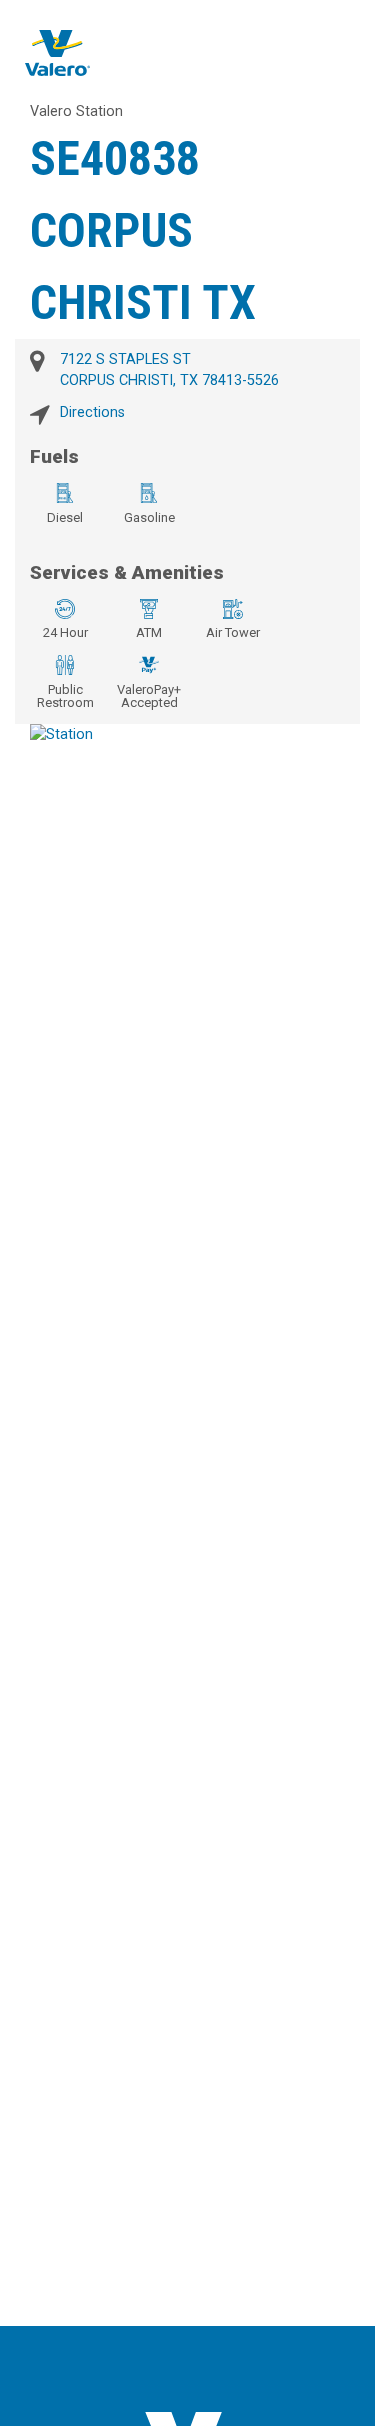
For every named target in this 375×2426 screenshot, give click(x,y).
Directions (92, 412)
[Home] (57, 52)
